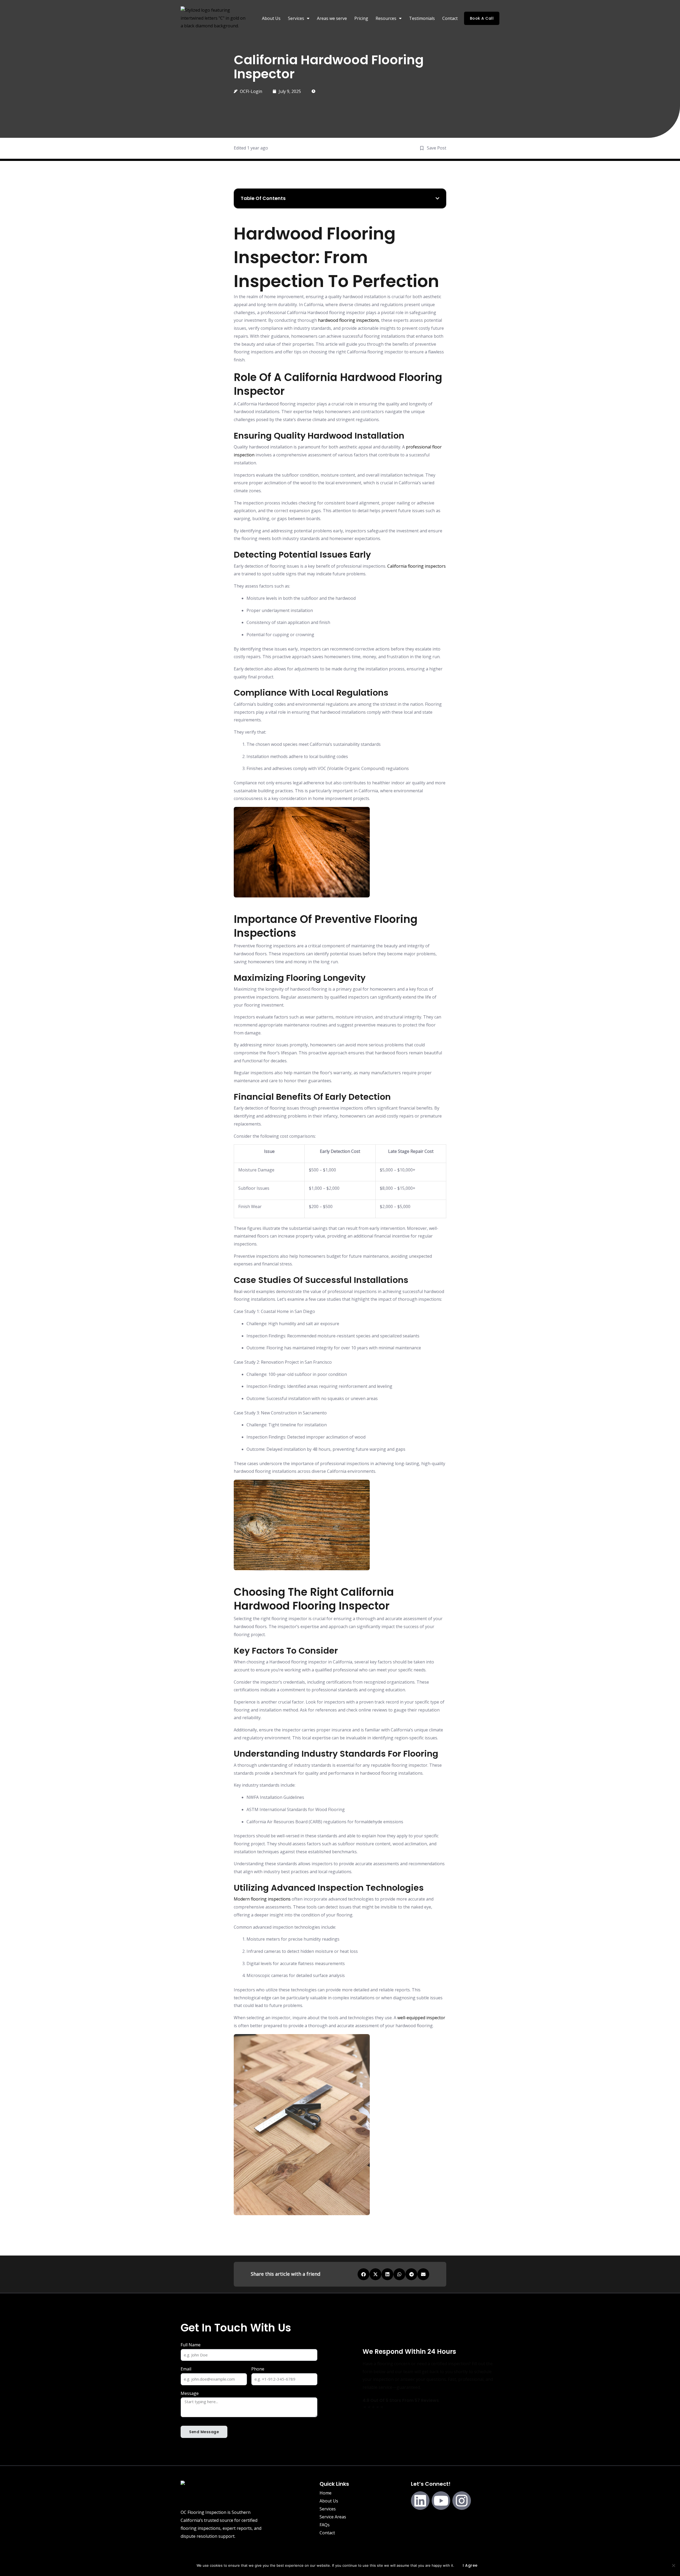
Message (190, 2393)
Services (328, 2509)
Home (326, 2493)
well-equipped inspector (421, 2018)
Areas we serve (332, 18)
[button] (437, 198)
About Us (271, 18)
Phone (258, 2369)
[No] (673, 2565)
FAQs (325, 2525)
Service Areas (333, 2517)
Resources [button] (386, 18)
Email (186, 2369)
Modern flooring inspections (262, 1899)
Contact (450, 18)
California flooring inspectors (416, 566)
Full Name (191, 2345)
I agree (470, 2565)
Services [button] (296, 18)
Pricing (361, 18)
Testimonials (422, 18)
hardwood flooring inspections (348, 320)
